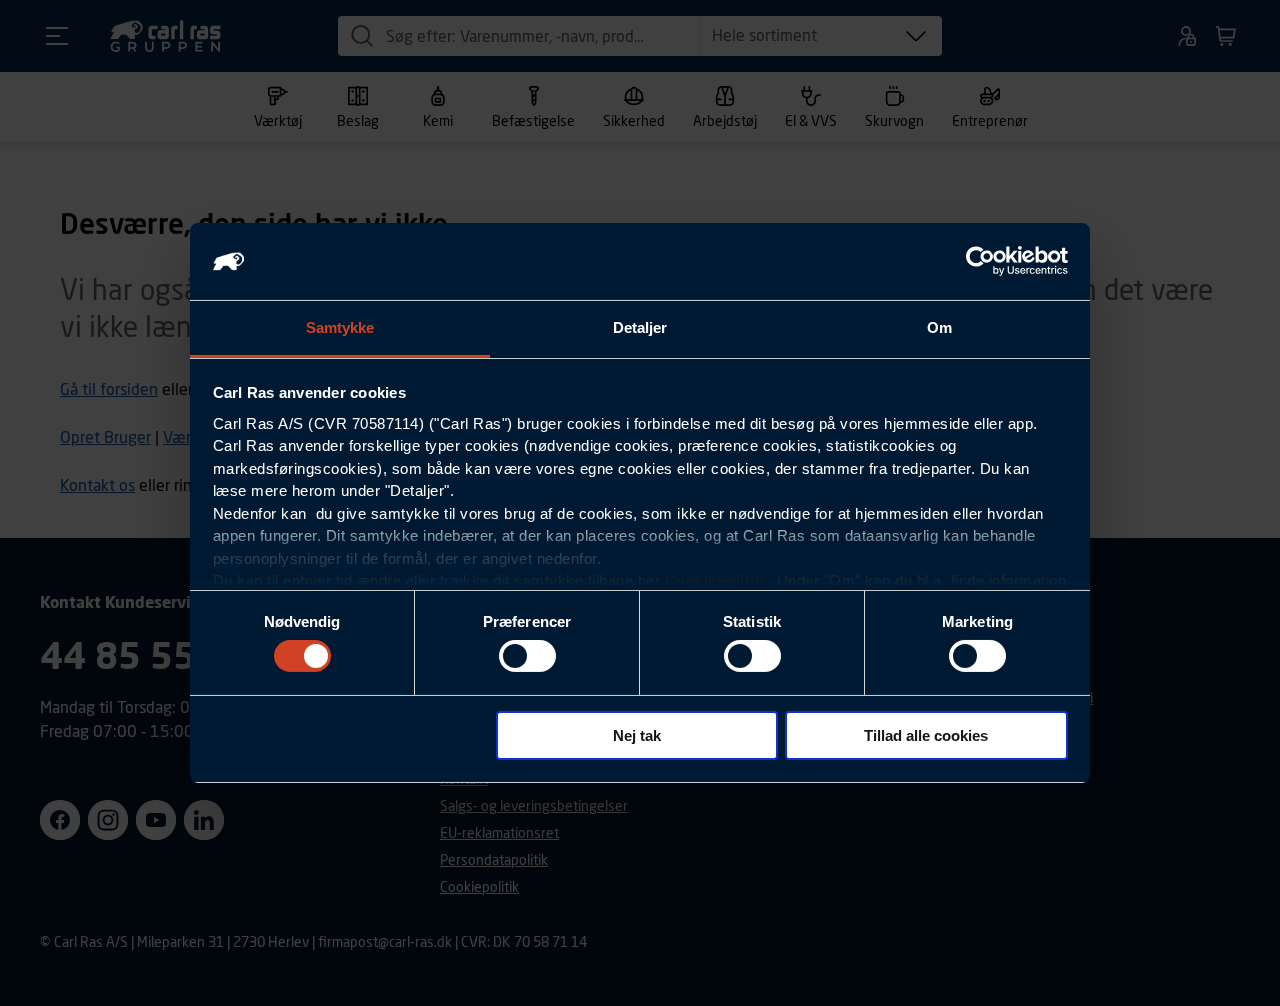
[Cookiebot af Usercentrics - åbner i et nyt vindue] (980, 261)
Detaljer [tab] (640, 327)
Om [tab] (939, 327)
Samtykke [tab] (340, 327)
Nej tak (637, 735)
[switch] (527, 656)
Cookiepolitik (714, 580)
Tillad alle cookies (926, 735)
